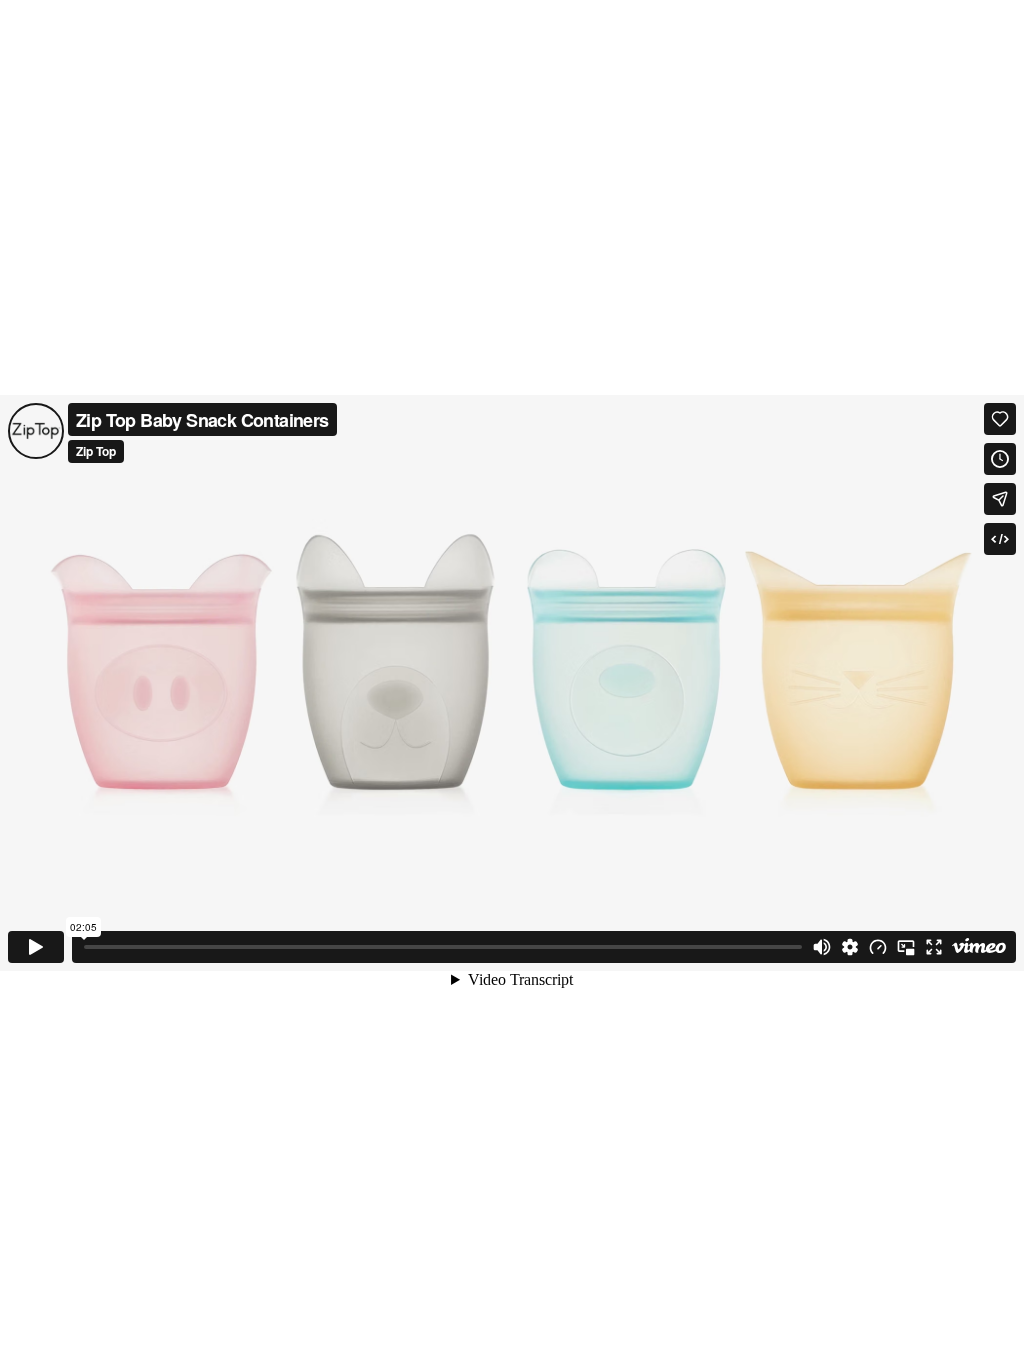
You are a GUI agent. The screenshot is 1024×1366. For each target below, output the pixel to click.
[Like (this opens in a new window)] (1000, 419)
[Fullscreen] (934, 947)
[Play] (36, 947)
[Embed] (1000, 539)
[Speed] (878, 947)
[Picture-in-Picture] (906, 947)
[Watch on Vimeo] (979, 947)
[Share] (1000, 499)
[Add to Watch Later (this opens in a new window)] (1000, 459)
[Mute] (822, 947)
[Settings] (850, 947)
